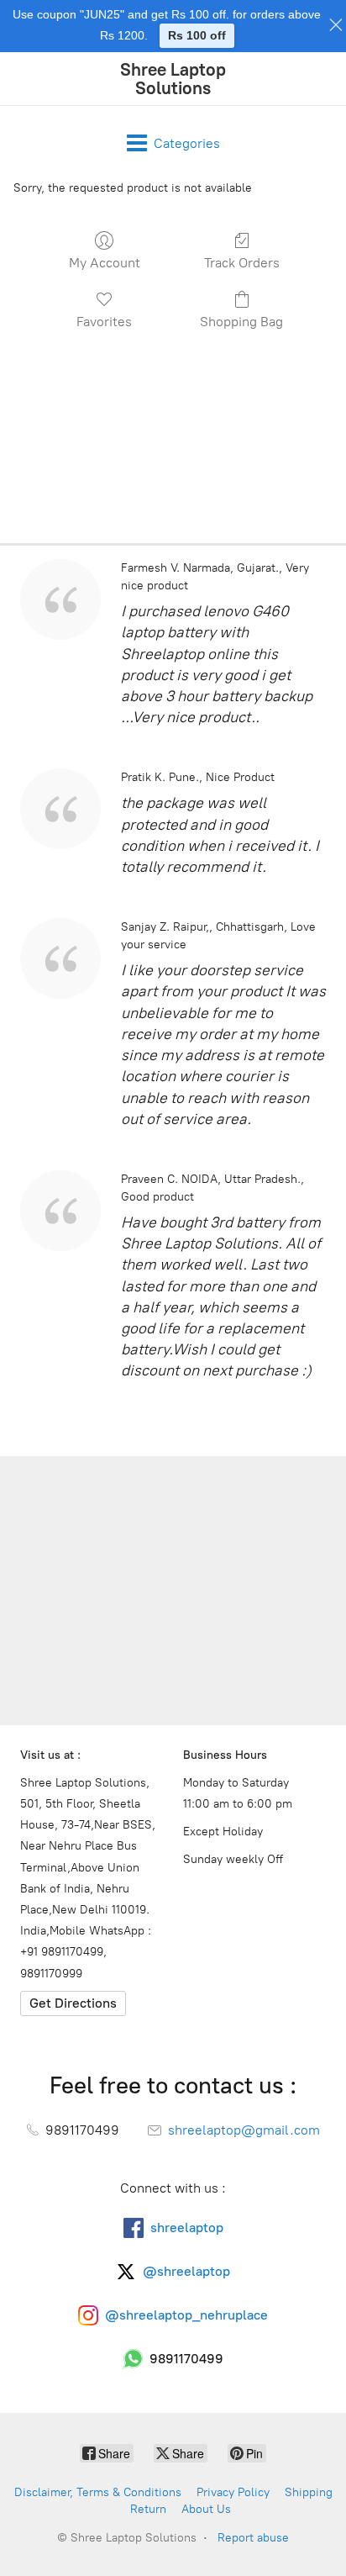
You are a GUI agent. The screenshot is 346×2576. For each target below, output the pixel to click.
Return (148, 2509)
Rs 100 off (197, 35)
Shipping (309, 2492)
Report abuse (253, 2538)
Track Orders (242, 263)
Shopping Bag (241, 322)
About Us (206, 2509)
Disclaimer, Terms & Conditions (98, 2492)
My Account (105, 263)
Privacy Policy (233, 2492)
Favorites (104, 322)
